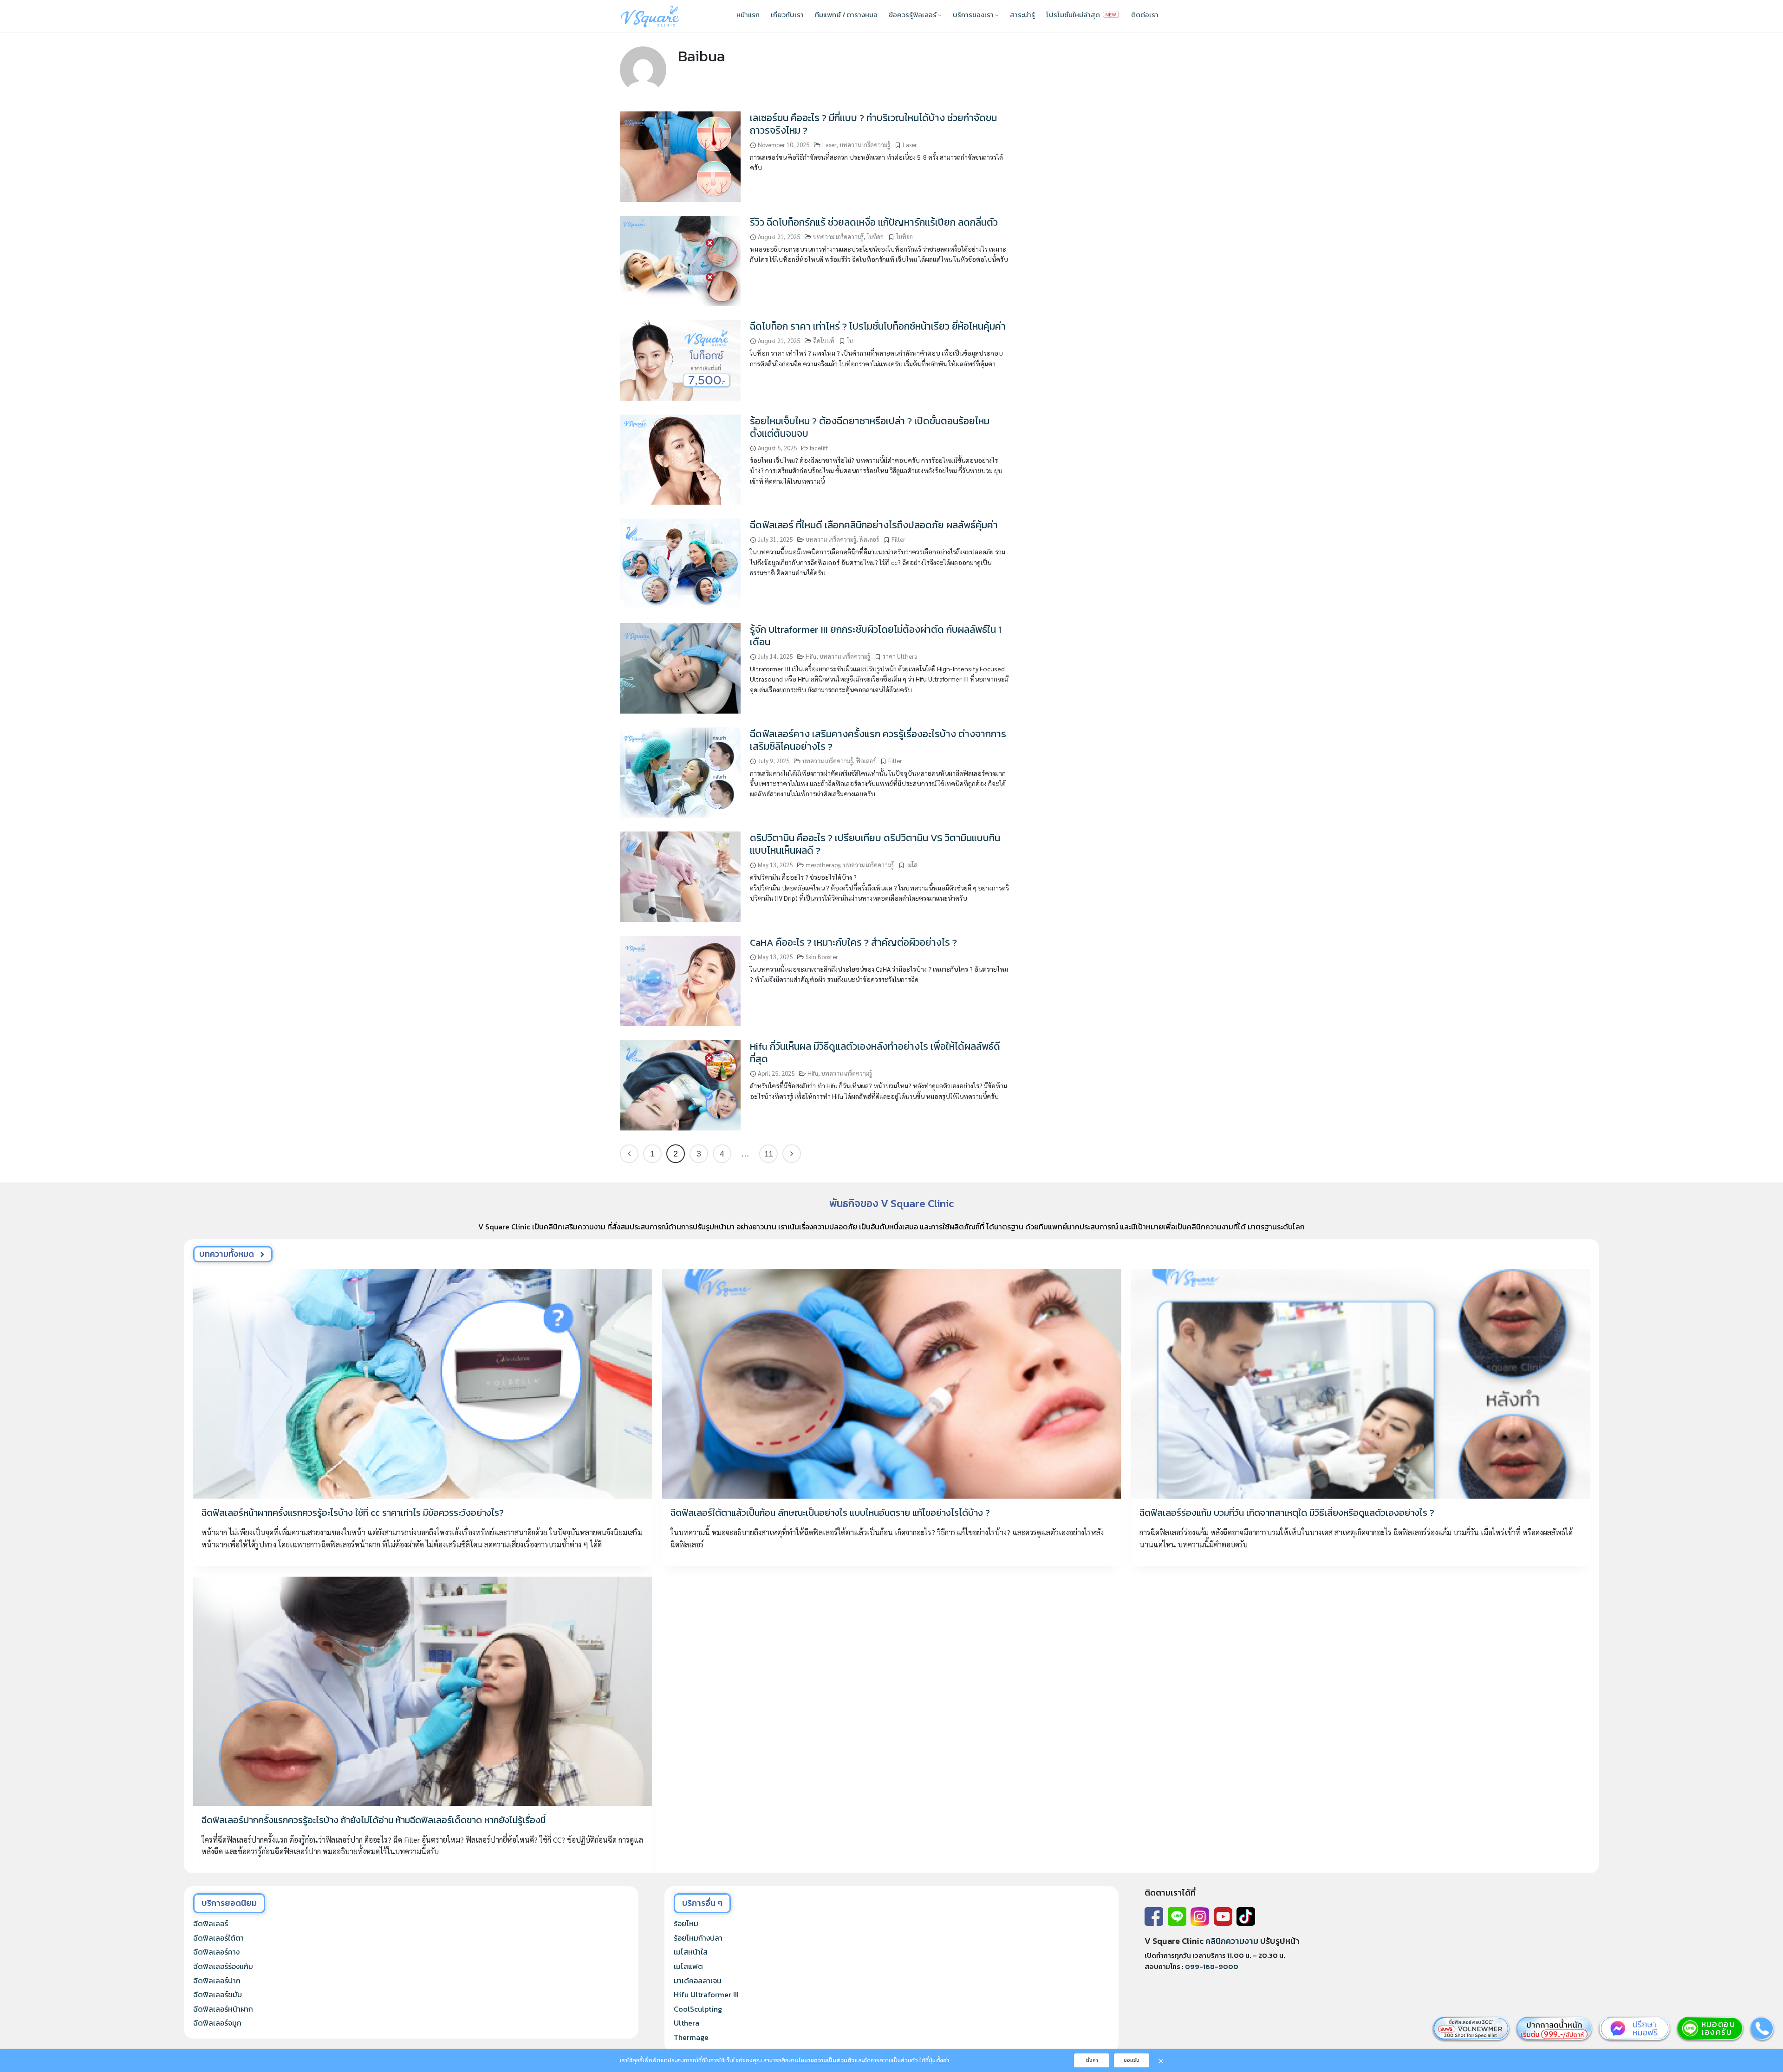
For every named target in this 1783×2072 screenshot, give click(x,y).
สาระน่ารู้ (1022, 15)
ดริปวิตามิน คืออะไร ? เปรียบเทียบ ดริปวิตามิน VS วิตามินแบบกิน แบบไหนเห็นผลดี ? (875, 844)
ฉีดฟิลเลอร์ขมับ (218, 1994)
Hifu (811, 656)
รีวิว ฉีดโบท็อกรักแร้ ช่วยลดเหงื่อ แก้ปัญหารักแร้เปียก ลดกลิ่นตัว (874, 222)
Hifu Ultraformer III (706, 1994)
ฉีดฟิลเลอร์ (211, 1923)
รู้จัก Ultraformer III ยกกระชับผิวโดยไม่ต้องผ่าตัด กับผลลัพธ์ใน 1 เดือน (876, 636)
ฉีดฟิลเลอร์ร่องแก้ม (223, 1966)
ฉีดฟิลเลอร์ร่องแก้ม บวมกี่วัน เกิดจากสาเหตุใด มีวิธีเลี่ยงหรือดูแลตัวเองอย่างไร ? (1287, 1513)
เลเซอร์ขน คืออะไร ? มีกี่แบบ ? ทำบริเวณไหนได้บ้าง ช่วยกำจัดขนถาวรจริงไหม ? (873, 124)
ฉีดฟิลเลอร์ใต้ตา (218, 1938)
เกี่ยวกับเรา (787, 15)
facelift (819, 448)
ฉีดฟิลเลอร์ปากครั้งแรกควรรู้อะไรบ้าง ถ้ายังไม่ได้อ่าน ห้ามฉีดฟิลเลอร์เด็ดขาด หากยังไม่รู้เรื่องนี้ (374, 1820)
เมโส (912, 865)
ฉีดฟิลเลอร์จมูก (217, 2023)
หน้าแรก (748, 15)
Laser (829, 145)
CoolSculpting (698, 2009)
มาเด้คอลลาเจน (698, 1981)
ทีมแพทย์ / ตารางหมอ (846, 15)
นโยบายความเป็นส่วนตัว (825, 2060)
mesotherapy (823, 865)
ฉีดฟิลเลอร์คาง (216, 1952)
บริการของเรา (974, 15)
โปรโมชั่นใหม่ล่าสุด (1074, 15)
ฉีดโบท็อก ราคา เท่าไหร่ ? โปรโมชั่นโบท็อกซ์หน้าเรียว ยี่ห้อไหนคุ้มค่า (878, 326)
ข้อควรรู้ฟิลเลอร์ (913, 15)
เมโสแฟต (688, 1966)
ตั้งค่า (943, 2060)
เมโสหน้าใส (691, 1952)
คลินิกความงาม (1232, 1941)
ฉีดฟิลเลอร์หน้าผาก (223, 2009)
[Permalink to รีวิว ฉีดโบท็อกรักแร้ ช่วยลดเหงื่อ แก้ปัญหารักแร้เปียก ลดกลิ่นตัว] (680, 260)
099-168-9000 (1212, 1966)
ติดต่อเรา (1145, 15)
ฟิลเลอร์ (869, 539)
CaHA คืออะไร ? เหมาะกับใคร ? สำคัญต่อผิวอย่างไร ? (853, 942)
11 (769, 1154)
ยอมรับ (1132, 2060)
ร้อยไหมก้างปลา (698, 1938)
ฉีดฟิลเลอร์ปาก (217, 1981)
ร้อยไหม (686, 1923)
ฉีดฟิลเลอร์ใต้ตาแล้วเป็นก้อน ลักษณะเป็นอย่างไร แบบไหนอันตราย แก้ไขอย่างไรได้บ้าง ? (830, 1513)
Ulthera (687, 2023)
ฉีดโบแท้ (824, 341)
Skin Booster (822, 957)
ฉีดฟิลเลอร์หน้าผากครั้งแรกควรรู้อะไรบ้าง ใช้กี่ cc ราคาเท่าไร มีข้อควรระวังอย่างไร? (353, 1513)
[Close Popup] (1161, 2060)
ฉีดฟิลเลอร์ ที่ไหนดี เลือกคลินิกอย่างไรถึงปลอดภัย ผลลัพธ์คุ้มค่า (874, 525)
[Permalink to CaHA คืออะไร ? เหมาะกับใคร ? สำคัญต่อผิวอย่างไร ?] (680, 980)
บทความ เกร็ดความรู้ (865, 145)
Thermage (691, 2037)
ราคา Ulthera (900, 656)
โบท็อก (875, 237)
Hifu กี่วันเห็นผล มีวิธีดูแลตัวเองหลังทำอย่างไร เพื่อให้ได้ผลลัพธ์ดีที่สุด (875, 1052)
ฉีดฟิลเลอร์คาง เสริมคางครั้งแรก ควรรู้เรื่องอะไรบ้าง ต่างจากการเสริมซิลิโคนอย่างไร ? (878, 740)
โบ (850, 341)
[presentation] (423, 1384)
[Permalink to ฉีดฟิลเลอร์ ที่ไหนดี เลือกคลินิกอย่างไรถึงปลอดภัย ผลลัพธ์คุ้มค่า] (680, 563)
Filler (898, 539)
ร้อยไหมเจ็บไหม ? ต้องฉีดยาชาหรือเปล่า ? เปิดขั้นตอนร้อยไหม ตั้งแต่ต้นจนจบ (870, 427)
